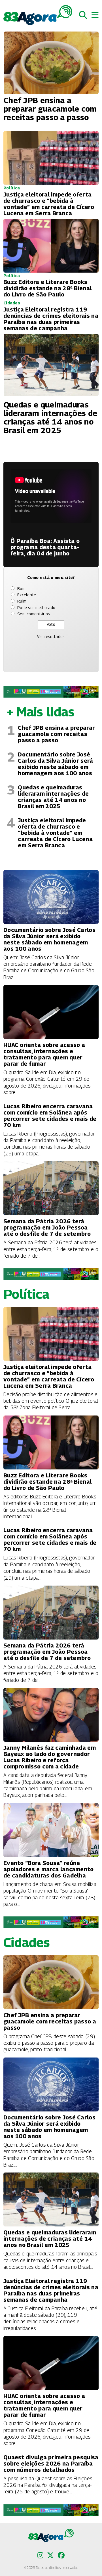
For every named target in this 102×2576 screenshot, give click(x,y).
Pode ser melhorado (36, 608)
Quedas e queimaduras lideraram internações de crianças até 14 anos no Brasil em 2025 (53, 797)
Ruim (22, 601)
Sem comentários (34, 614)
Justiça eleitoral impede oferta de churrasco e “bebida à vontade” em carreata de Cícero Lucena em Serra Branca (55, 833)
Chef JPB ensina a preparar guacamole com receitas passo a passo (56, 734)
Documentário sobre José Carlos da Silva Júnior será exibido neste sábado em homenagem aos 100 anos (55, 764)
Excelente (27, 595)
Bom (21, 588)
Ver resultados (51, 636)
